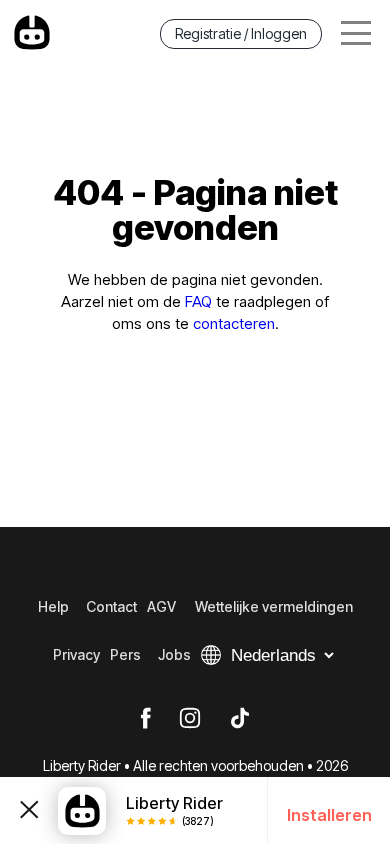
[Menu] (356, 33)
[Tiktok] (240, 719)
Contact (111, 606)
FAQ (198, 301)
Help (53, 606)
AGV (161, 606)
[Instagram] (190, 719)
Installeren (329, 815)
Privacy (76, 654)
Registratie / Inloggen (241, 33)
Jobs (174, 654)
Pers (125, 654)
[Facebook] (145, 719)
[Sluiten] (29, 811)
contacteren (234, 323)
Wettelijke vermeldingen (274, 606)
